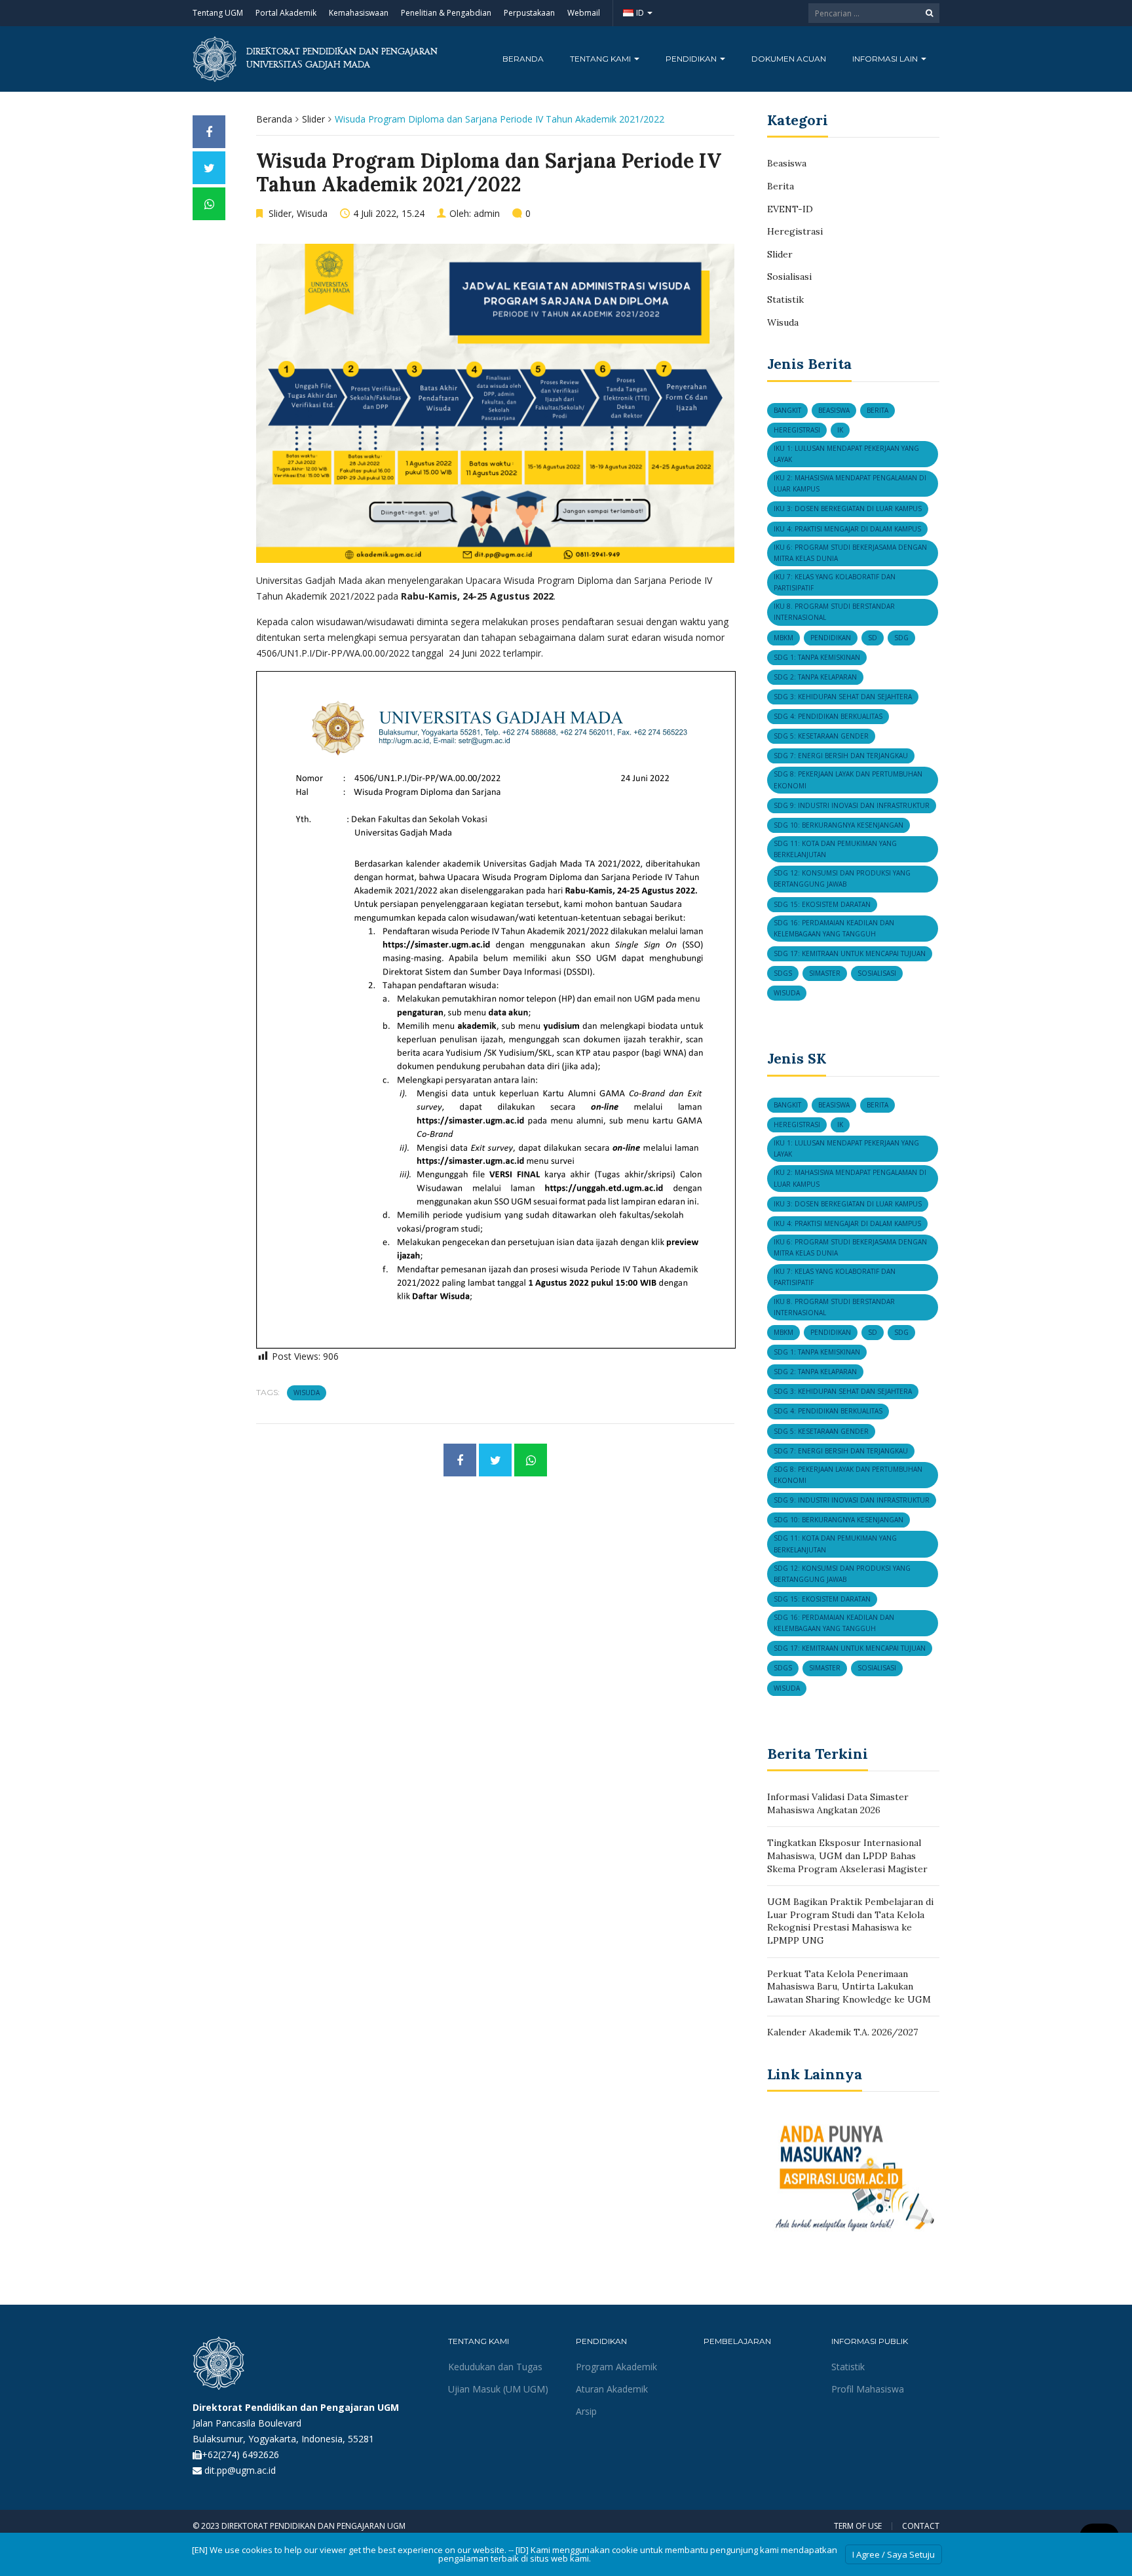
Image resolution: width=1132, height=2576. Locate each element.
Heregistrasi (795, 231)
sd (873, 638)
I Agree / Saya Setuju (894, 2554)
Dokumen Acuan (789, 59)
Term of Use (858, 2526)
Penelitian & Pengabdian (446, 13)
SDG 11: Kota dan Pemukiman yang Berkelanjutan (835, 849)
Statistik (785, 299)
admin (487, 213)
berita (877, 410)
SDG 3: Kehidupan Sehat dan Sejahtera (843, 697)
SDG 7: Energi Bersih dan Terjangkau (841, 756)
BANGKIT (787, 410)
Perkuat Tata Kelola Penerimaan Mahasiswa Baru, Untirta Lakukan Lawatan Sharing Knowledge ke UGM (849, 1987)
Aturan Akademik (612, 2389)
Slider (313, 119)
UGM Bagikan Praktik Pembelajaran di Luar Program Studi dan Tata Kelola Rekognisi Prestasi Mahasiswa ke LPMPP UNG (850, 1921)
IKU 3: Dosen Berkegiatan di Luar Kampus (848, 509)
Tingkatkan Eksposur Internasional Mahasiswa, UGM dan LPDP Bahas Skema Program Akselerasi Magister (847, 1855)
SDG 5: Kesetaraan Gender (821, 736)
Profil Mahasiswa (868, 2389)
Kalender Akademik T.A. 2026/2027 (842, 2032)
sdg (901, 638)
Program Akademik (616, 2367)
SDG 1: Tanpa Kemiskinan (817, 657)
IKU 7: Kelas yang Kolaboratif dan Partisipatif (835, 582)
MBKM (783, 638)
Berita (781, 186)
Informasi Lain (886, 59)
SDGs (783, 973)
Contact (921, 2526)
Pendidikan (692, 59)
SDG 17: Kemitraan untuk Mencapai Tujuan (850, 953)
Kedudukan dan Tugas (495, 2367)
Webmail (584, 13)
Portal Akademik (286, 13)
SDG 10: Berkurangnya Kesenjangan (839, 825)
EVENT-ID (790, 209)
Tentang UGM (218, 13)
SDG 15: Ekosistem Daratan (822, 904)
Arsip (586, 2411)
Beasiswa (787, 163)
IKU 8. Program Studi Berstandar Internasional (834, 612)
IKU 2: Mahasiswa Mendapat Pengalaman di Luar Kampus (850, 483)
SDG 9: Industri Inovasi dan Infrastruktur (852, 805)
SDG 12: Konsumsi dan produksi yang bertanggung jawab (842, 878)
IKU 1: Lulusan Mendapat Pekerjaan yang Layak (846, 454)
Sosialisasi (789, 277)
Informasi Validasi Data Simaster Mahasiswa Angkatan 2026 (838, 1803)
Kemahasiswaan (359, 13)
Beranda (523, 59)
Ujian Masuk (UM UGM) (498, 2389)
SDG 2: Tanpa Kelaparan (815, 677)
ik (840, 430)
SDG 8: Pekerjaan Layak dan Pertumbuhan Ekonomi (848, 779)
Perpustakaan (529, 13)
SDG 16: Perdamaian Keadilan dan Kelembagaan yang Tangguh (834, 928)
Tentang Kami (601, 59)
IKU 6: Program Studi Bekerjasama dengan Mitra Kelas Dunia (850, 553)
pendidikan (831, 638)
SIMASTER (825, 973)
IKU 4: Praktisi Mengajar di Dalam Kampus (847, 529)
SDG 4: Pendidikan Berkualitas (828, 716)
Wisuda (312, 213)
